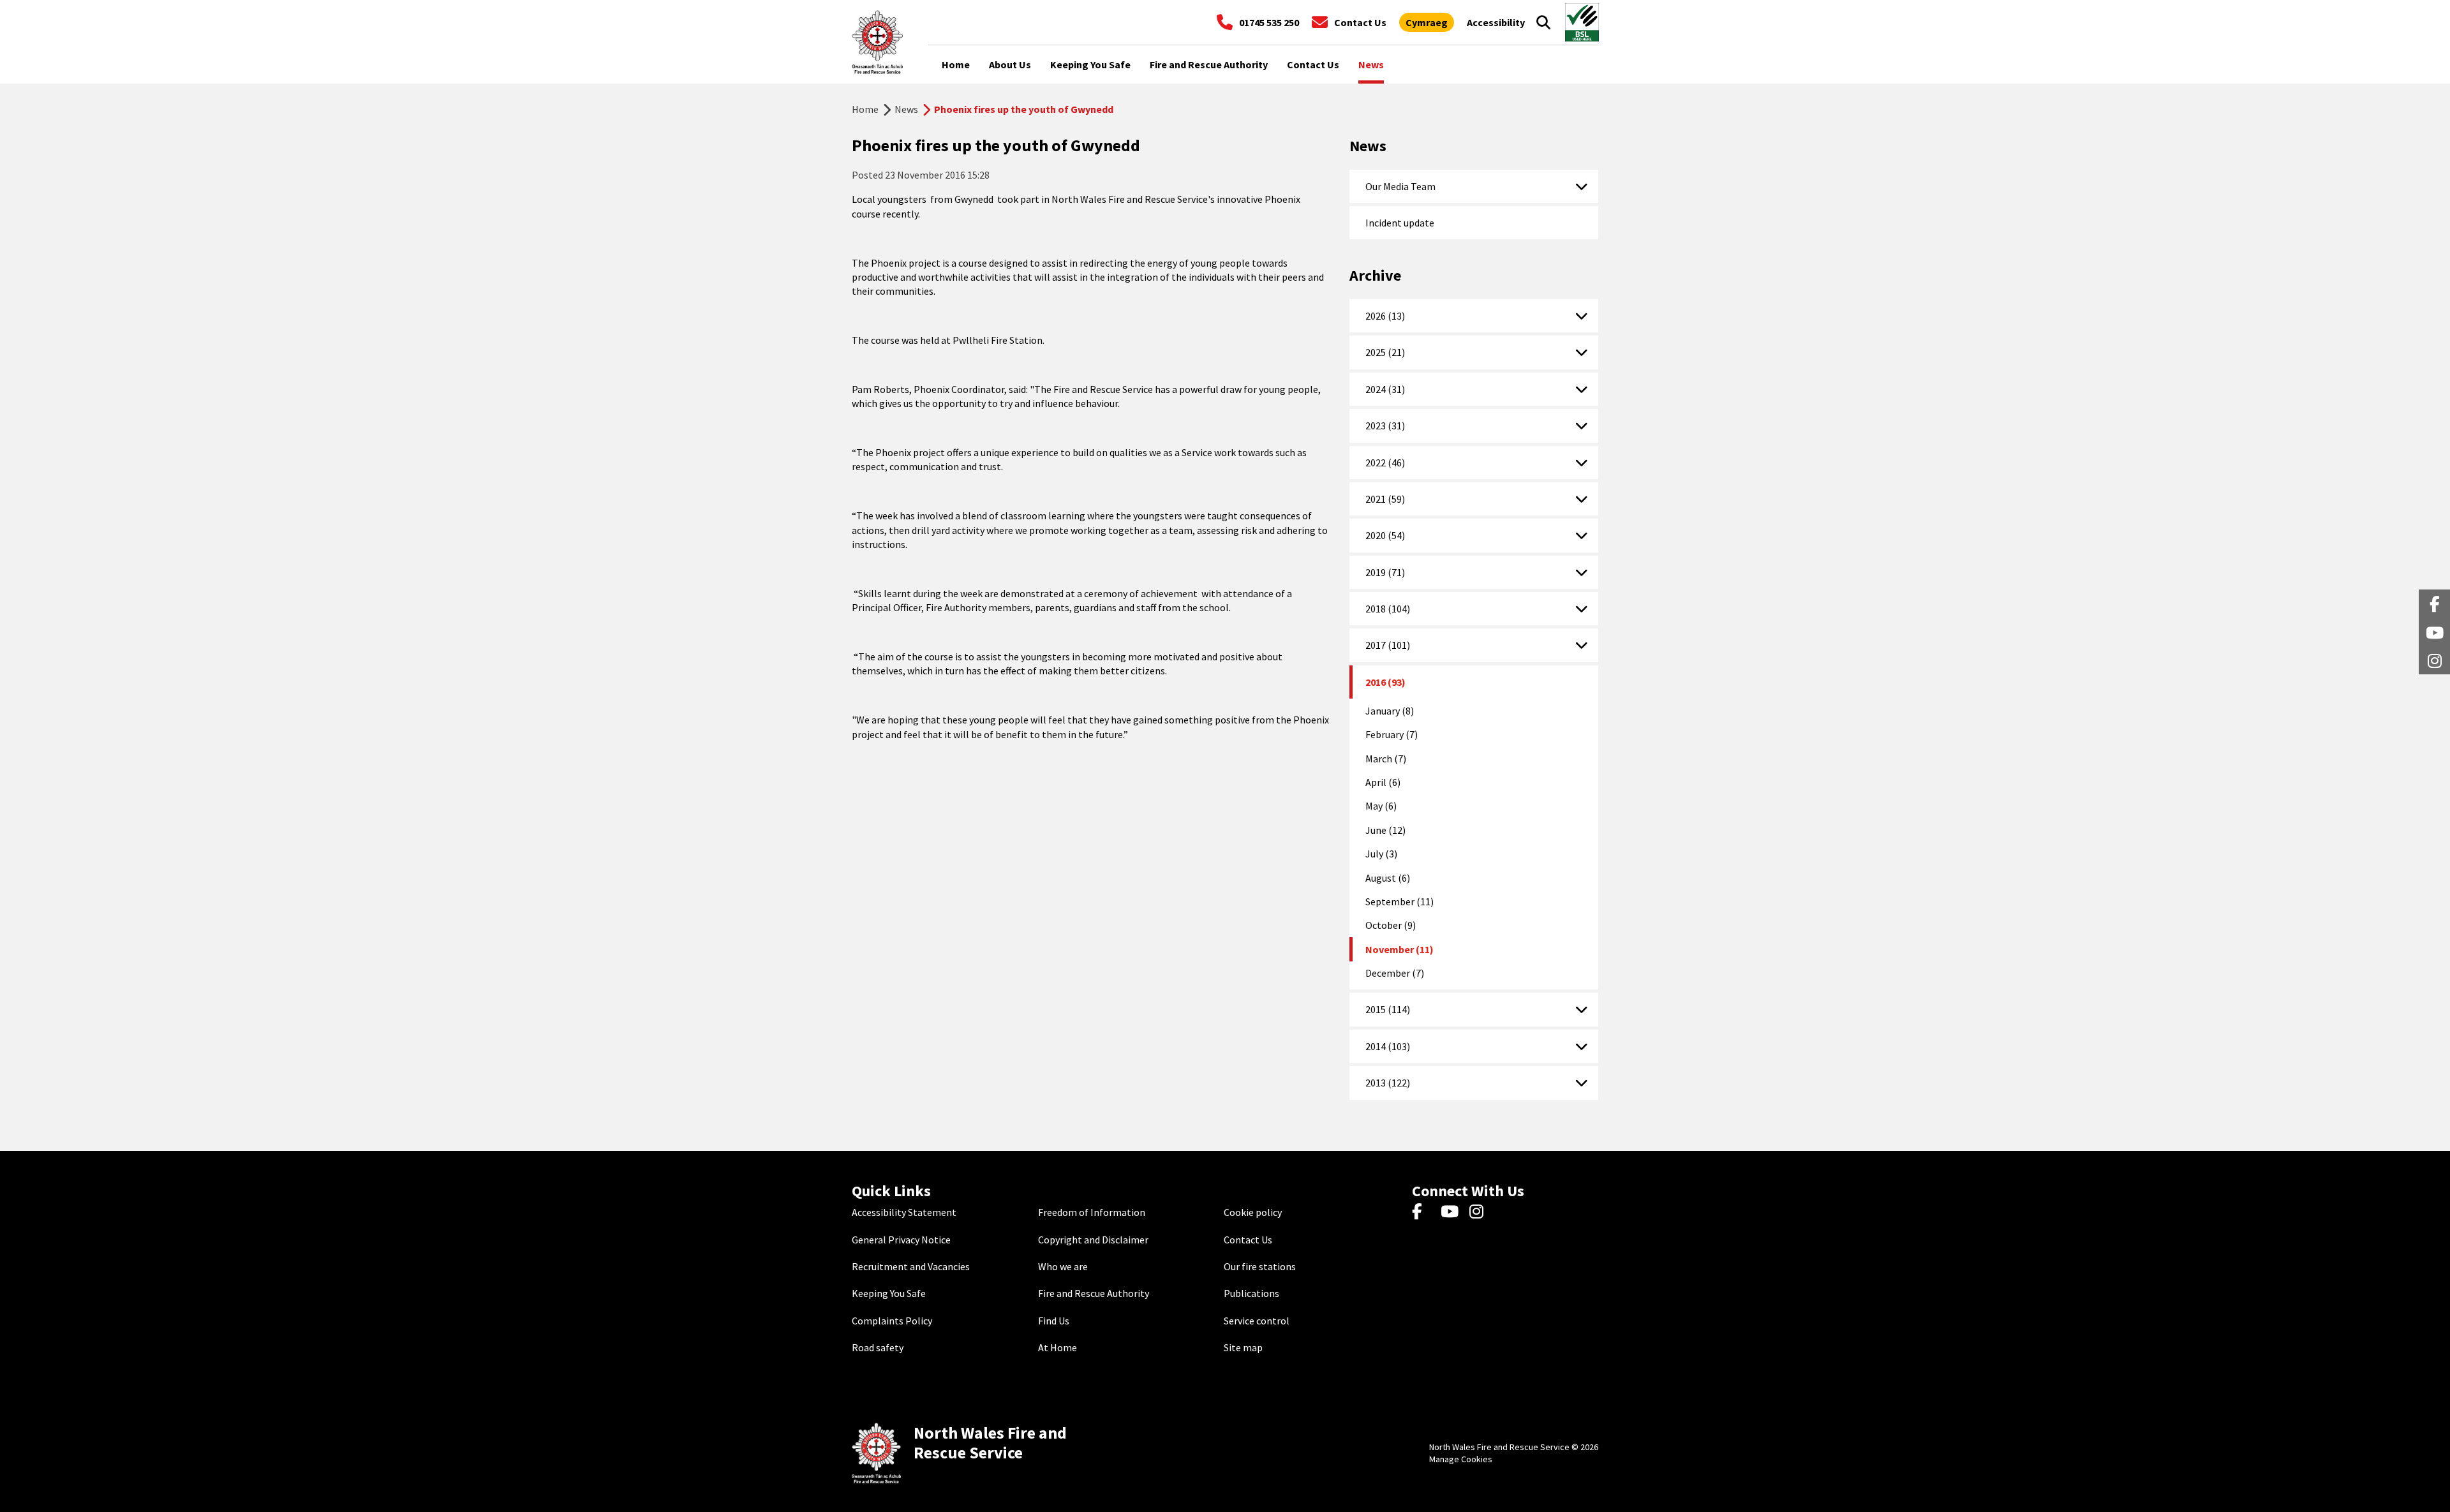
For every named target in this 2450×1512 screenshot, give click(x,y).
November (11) (1399, 949)
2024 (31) (1385, 389)
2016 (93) (1385, 682)
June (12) (1385, 830)
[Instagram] (1481, 1212)
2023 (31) (1385, 426)
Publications (1251, 1293)
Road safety (878, 1347)
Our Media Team (1400, 186)
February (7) (1392, 734)
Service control (1257, 1321)
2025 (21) (1385, 352)
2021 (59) (1385, 499)
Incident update (1400, 223)
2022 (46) (1385, 463)
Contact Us (1248, 1240)
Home (865, 109)
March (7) (1386, 759)
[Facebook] (1423, 1212)
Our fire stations (1260, 1266)
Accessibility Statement (904, 1212)
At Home (1058, 1347)
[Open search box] (1543, 22)
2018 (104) (1388, 609)
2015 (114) (1388, 1009)
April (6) (1383, 782)
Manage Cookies (1461, 1459)
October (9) (1391, 925)
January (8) (1390, 711)
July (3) (1381, 854)
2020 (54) (1385, 535)
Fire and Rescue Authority (1094, 1293)
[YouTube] (1452, 1212)
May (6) (1381, 806)
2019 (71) (1385, 572)
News (906, 109)
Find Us (1054, 1321)
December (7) (1395, 973)
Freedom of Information (1092, 1212)
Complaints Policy (892, 1321)
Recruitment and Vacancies (911, 1266)
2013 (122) (1388, 1083)
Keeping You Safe (889, 1293)
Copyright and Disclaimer (1093, 1240)
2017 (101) (1388, 645)
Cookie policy (1253, 1212)
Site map (1243, 1347)
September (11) (1399, 901)
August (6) (1388, 878)
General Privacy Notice (901, 1240)
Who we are (1063, 1266)
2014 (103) (1388, 1046)
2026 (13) (1385, 316)
